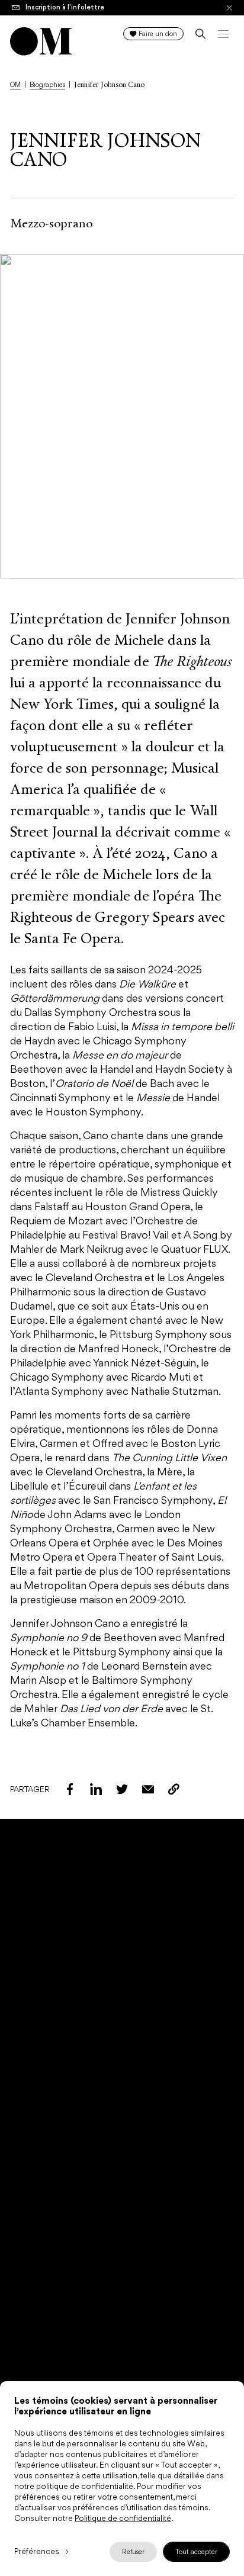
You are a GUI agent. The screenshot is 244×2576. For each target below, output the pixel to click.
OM (15, 85)
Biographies (47, 85)
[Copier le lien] (174, 1789)
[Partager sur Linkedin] (96, 1789)
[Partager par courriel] (148, 1789)
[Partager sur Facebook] (70, 1789)
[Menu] (223, 34)
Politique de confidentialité (123, 2518)
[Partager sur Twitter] (122, 1789)
